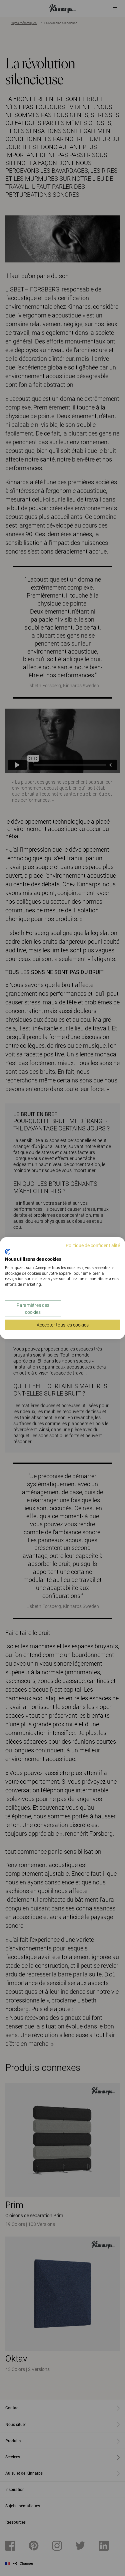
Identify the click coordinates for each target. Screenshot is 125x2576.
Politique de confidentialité (93, 1245)
